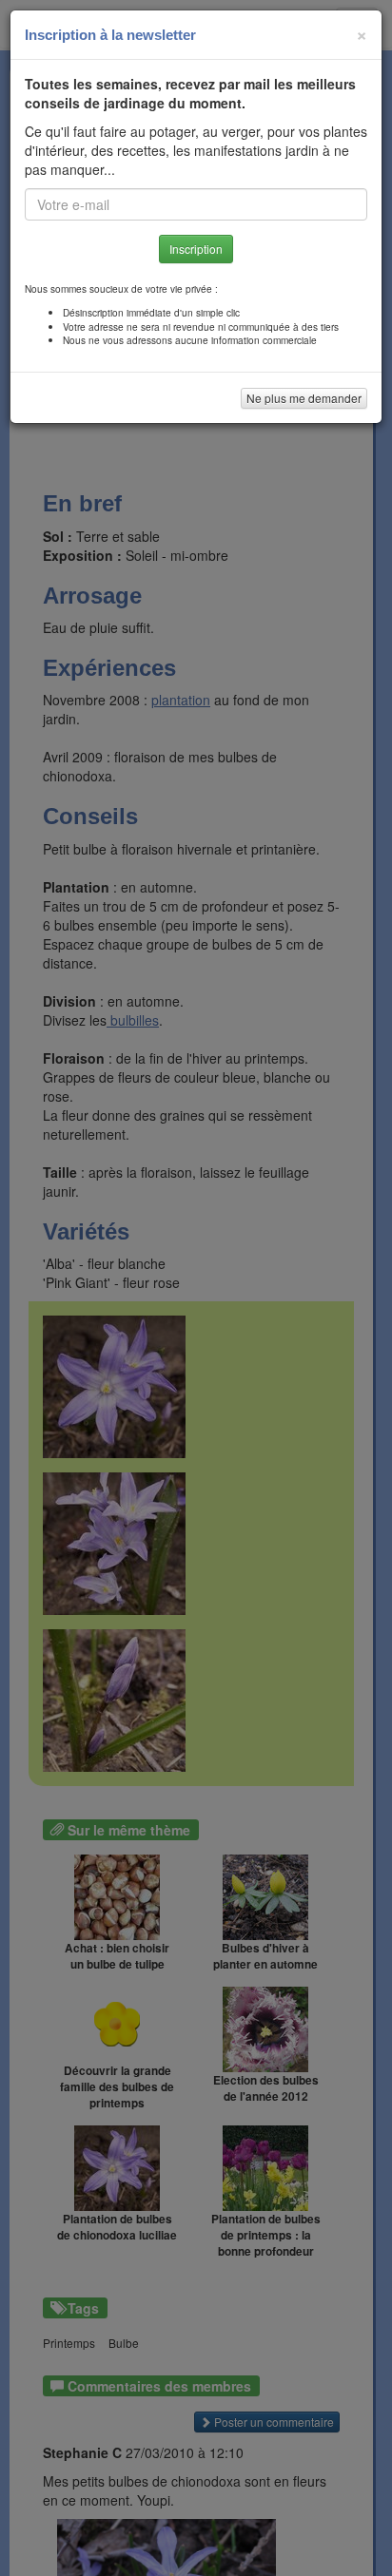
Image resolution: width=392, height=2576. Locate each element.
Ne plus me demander (304, 398)
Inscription (196, 249)
